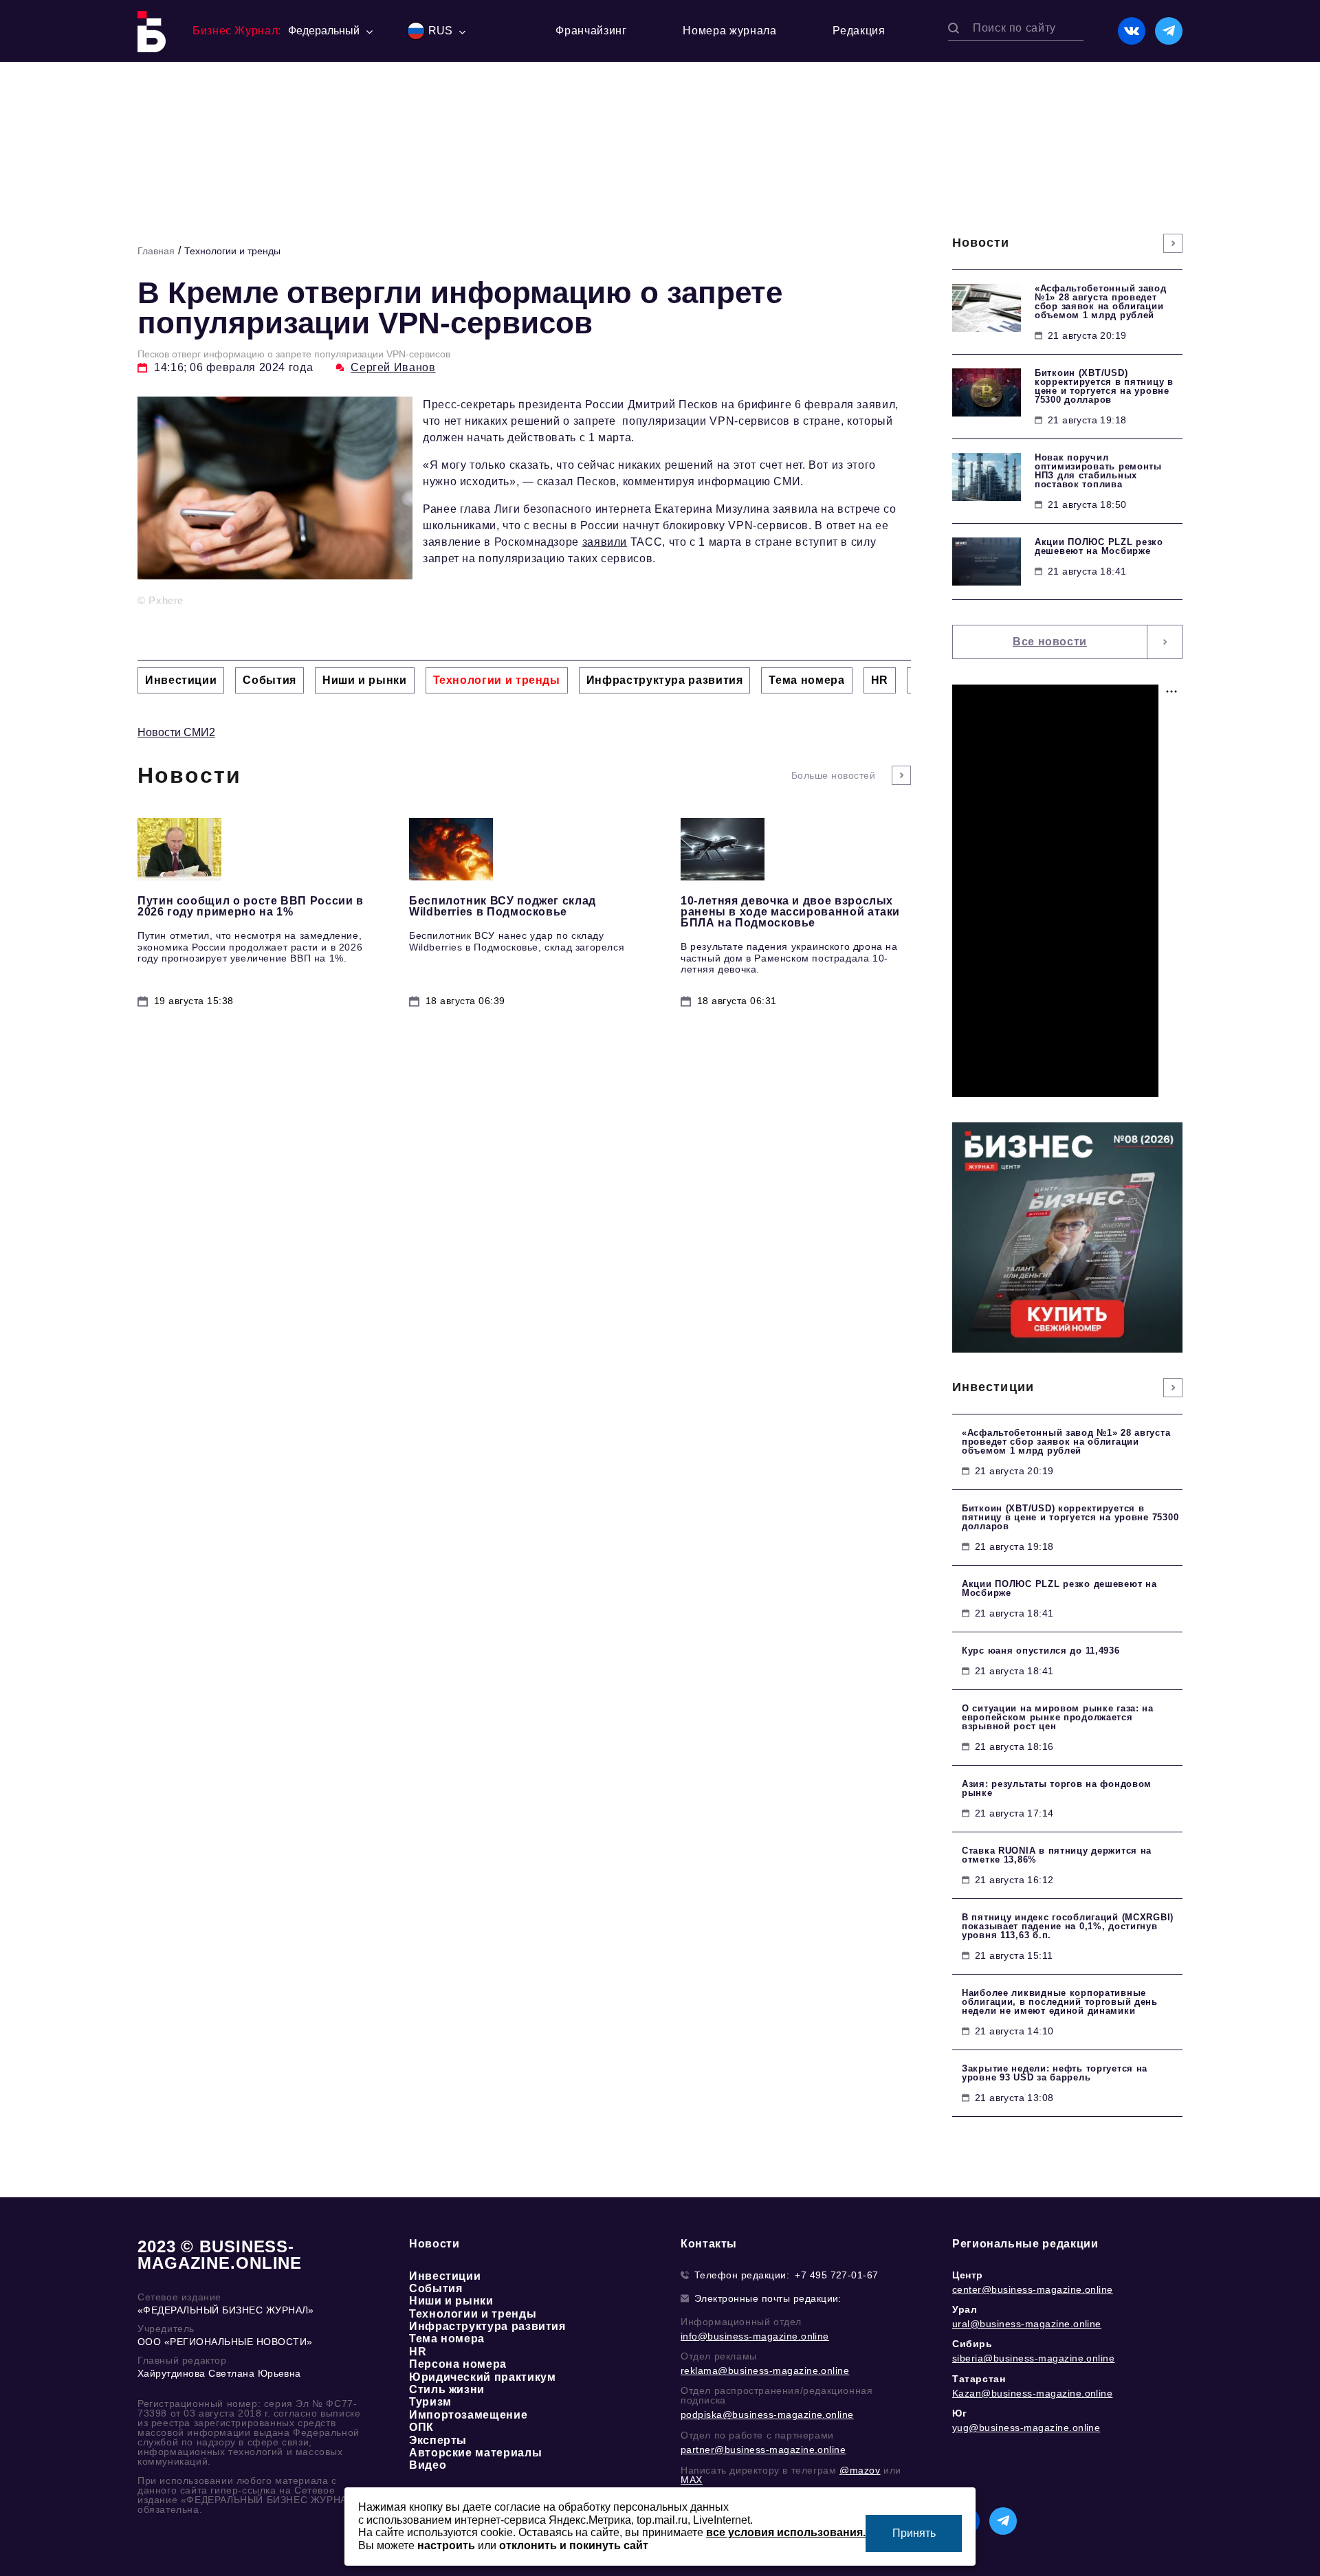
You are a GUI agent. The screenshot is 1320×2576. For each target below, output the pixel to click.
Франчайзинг (591, 31)
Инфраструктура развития (487, 2326)
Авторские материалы (475, 2453)
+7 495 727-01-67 (837, 2275)
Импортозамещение (468, 2415)
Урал (965, 2309)
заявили (605, 542)
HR (418, 2352)
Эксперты (438, 2440)
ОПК (421, 2427)
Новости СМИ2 (176, 732)
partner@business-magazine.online (763, 2450)
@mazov (860, 2470)
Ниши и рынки (451, 2301)
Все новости (1050, 642)
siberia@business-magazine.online (1033, 2358)
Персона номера (458, 2364)
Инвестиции (445, 2276)
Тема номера (447, 2339)
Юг (959, 2413)
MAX (692, 2480)
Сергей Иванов (393, 367)
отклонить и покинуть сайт (574, 2545)
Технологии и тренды (232, 251)
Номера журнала (729, 31)
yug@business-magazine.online (1026, 2428)
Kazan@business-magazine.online (1032, 2393)
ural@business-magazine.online (1027, 2324)
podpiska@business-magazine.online (767, 2414)
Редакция (859, 31)
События (436, 2288)
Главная (156, 251)
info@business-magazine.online (755, 2336)
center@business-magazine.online (1033, 2289)
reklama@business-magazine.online (765, 2370)
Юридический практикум (482, 2377)
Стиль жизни (447, 2389)
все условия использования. (786, 2532)
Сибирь (972, 2344)
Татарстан (979, 2379)
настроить (446, 2545)
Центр (968, 2275)
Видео (428, 2465)
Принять (914, 2533)
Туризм (430, 2402)
